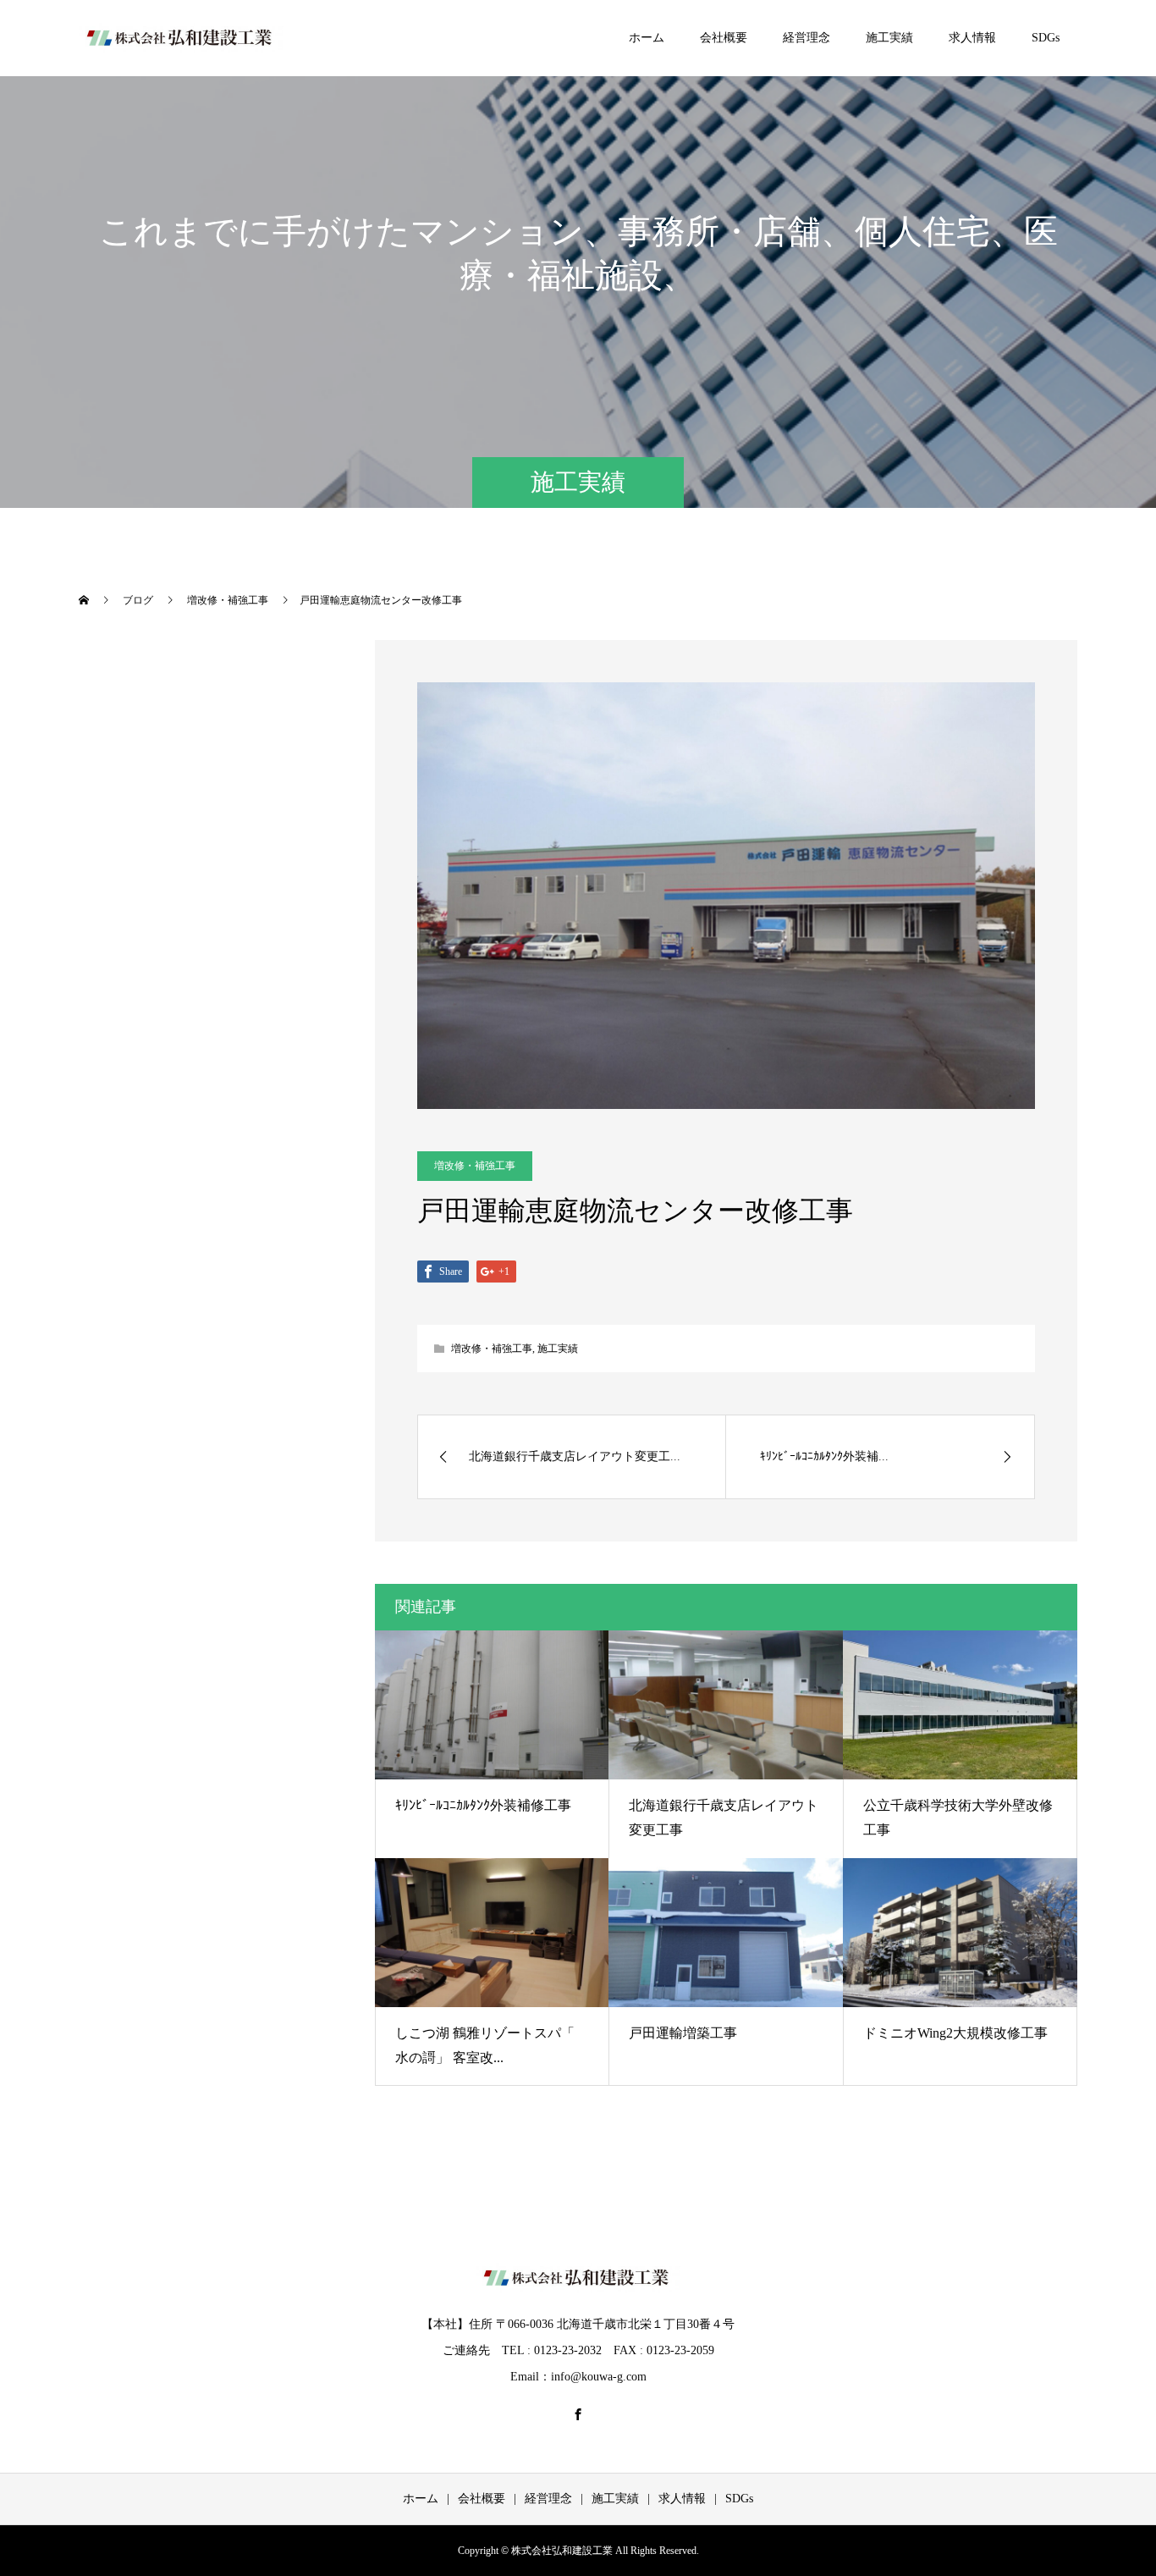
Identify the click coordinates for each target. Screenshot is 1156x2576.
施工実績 (889, 38)
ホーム (647, 38)
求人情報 (972, 38)
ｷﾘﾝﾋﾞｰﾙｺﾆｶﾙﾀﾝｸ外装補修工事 (483, 1805)
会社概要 (724, 38)
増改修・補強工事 (475, 1166)
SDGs (1046, 38)
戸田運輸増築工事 (683, 2033)
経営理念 (806, 38)
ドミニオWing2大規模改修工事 (955, 2033)
